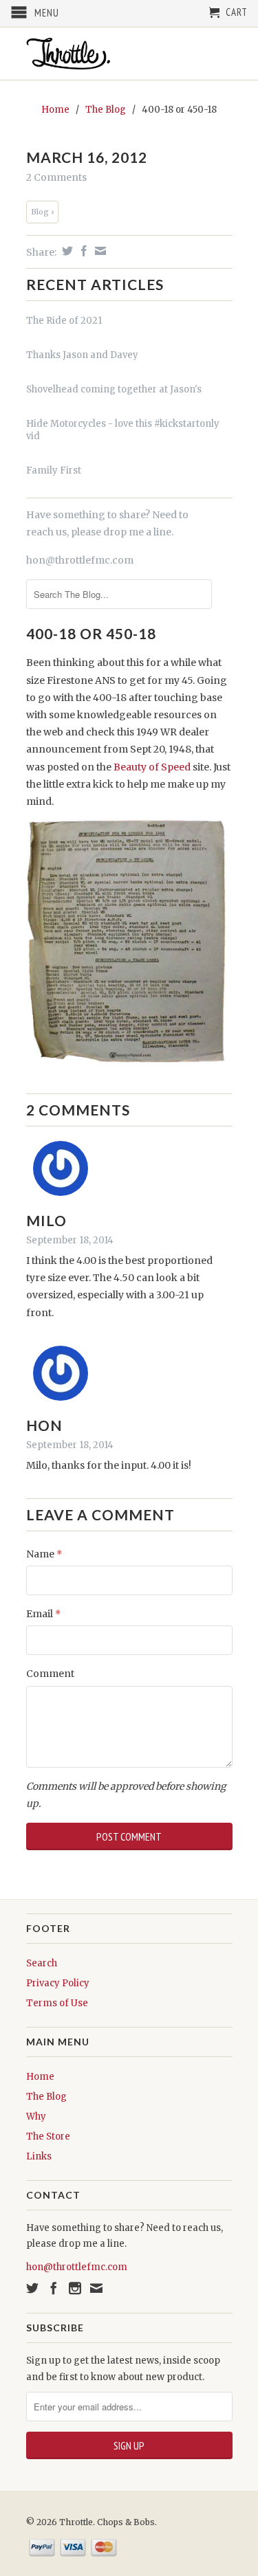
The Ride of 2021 (64, 321)
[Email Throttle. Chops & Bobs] (96, 2288)
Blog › (42, 212)
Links (39, 2156)
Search (42, 1963)
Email (43, 1614)
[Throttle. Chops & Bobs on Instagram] (75, 2288)
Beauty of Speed (151, 767)
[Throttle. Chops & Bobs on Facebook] (54, 2288)
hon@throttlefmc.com (80, 560)
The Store (48, 2136)
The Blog (46, 2097)
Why (36, 2117)
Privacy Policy (58, 1983)
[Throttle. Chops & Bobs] (129, 54)
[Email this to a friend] (99, 251)
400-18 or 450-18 (91, 633)
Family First (54, 470)
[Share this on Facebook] (82, 251)
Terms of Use (57, 2003)
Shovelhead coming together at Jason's (114, 389)
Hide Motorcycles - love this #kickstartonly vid (123, 430)
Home (40, 2077)
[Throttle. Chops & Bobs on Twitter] (32, 2288)
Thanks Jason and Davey (82, 355)
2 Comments (56, 177)
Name (44, 1554)
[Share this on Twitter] (66, 251)
